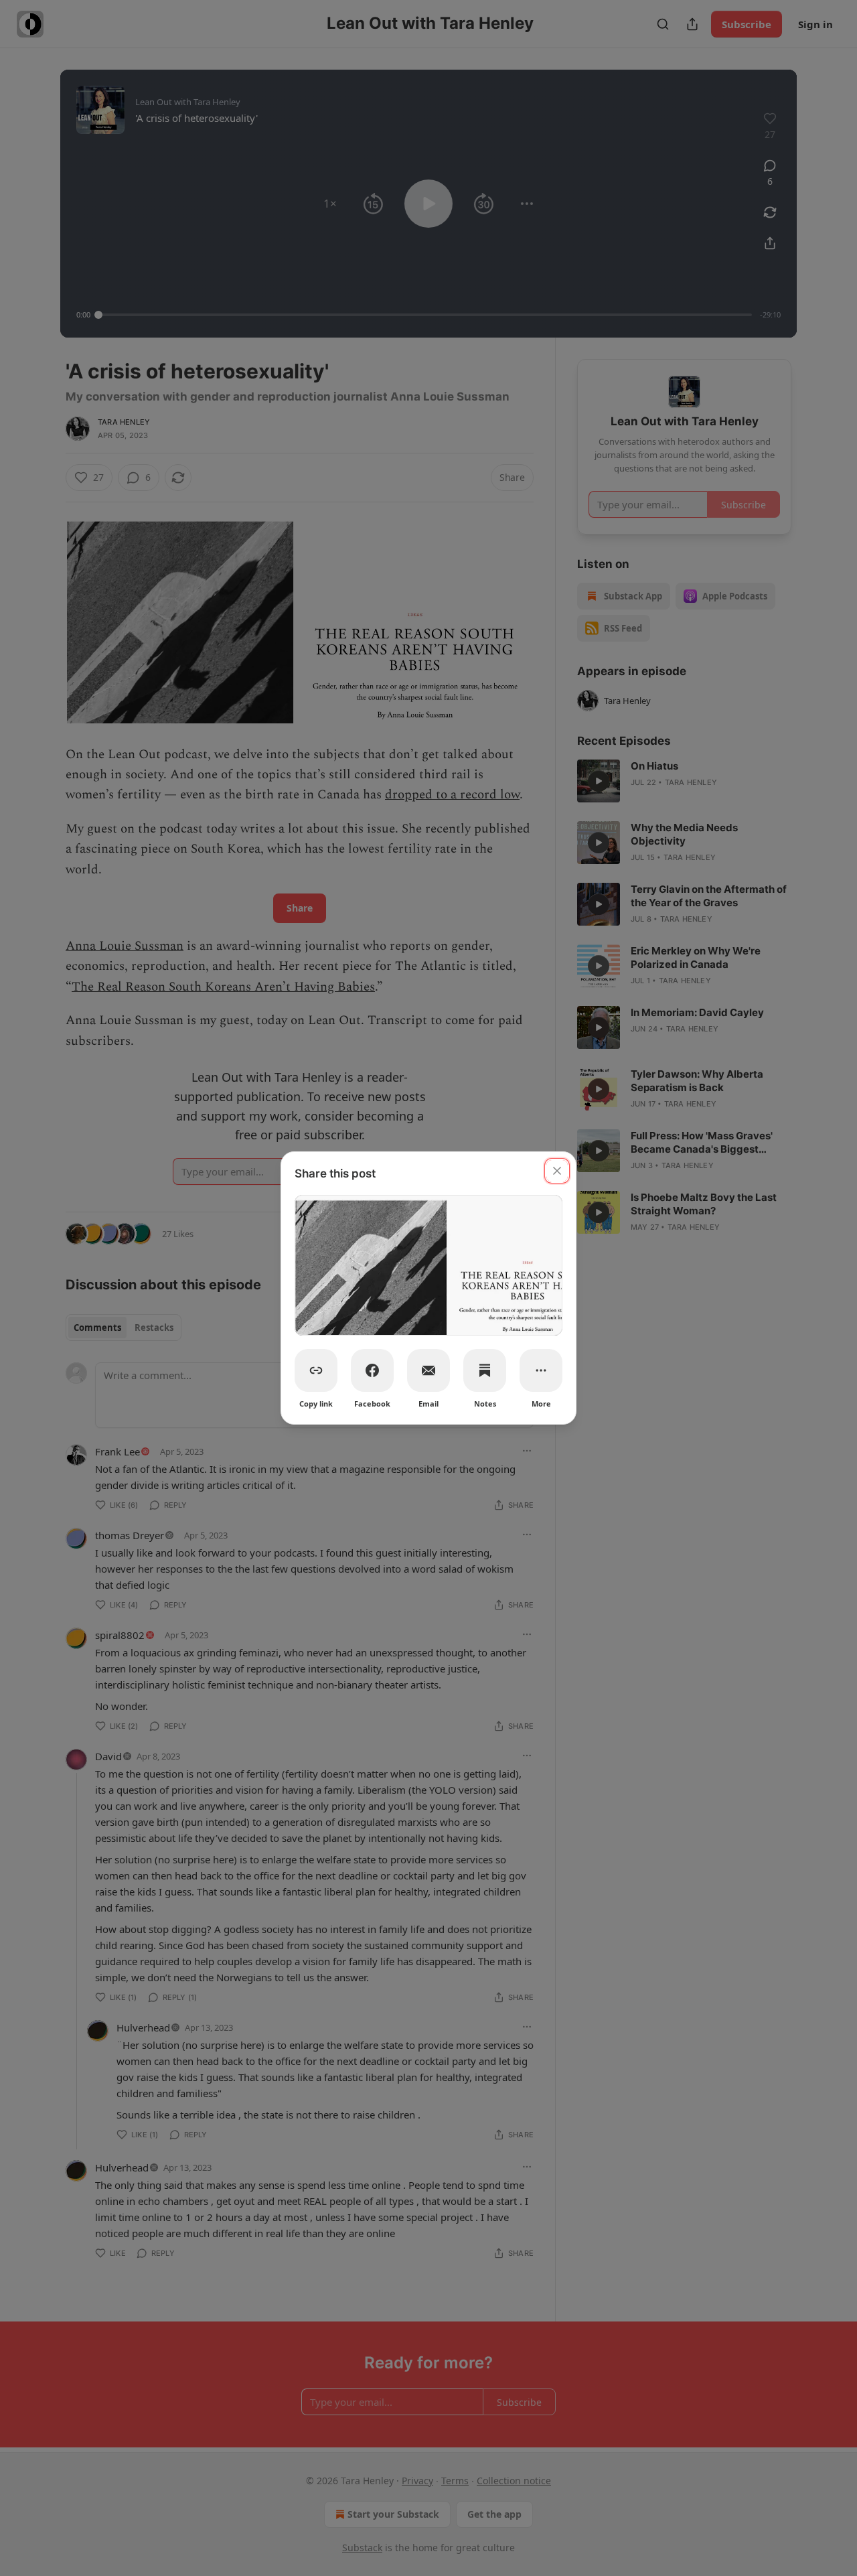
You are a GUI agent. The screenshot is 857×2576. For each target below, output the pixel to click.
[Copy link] (316, 1370)
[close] (557, 1171)
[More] (541, 1370)
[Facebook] (372, 1370)
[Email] (428, 1370)
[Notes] (485, 1370)
